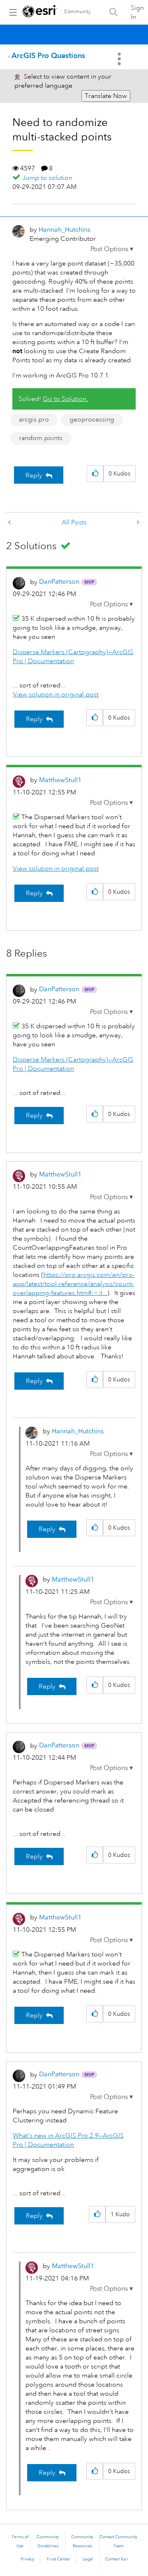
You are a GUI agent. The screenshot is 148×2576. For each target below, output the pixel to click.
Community (77, 12)
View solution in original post (56, 694)
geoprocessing (92, 419)
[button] (112, 249)
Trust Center (58, 2559)
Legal (88, 2559)
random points (41, 438)
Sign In (137, 12)
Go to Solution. (65, 399)
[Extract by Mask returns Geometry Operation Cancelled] (137, 523)
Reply (34, 475)
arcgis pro (34, 419)
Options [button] (120, 59)
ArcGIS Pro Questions (48, 55)
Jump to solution (47, 178)
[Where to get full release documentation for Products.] (10, 523)
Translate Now (106, 96)
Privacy (27, 2559)
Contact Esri (117, 2559)
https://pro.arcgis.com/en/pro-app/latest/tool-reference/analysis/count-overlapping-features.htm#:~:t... (74, 1284)
